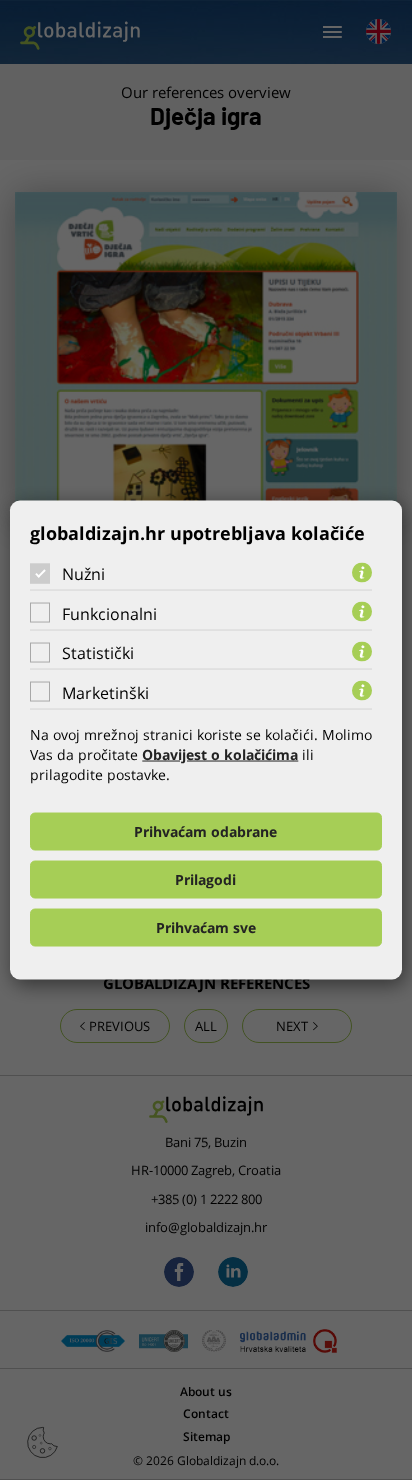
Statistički (98, 653)
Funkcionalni (109, 613)
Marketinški (105, 692)
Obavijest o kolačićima (220, 753)
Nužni (83, 574)
